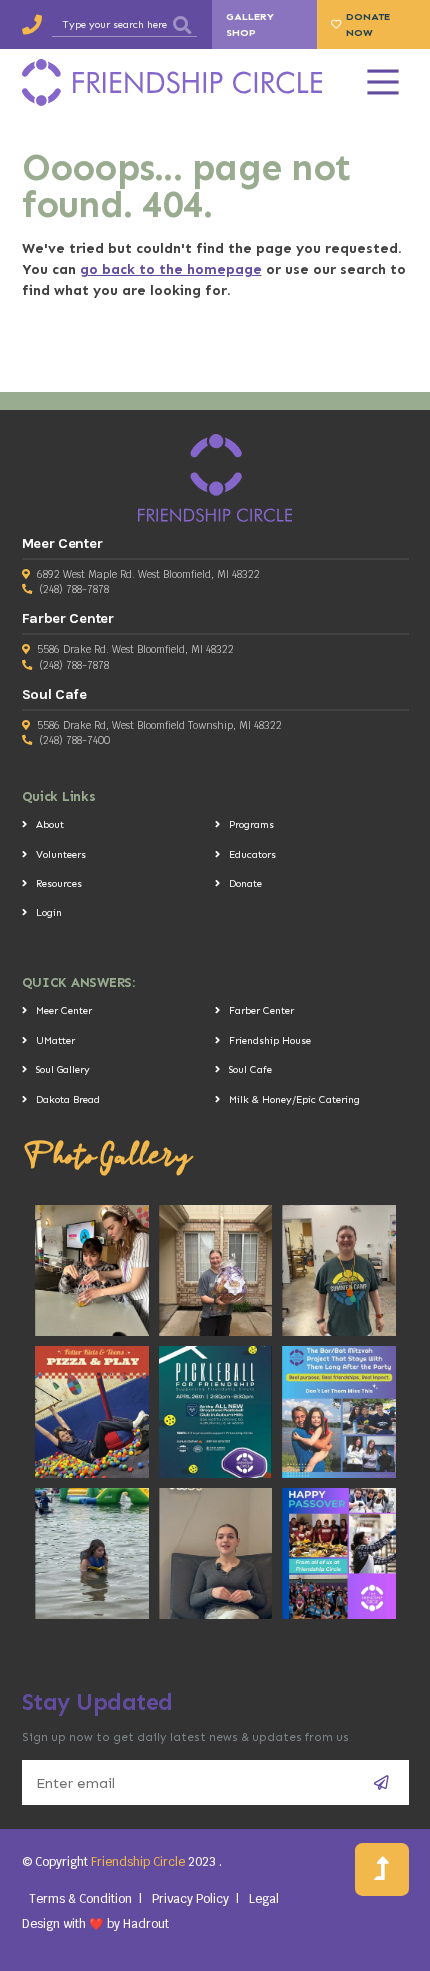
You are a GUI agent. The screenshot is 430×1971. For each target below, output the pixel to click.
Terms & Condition (80, 1898)
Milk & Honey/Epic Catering (294, 1099)
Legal (264, 1898)
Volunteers (61, 854)
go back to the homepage (171, 269)
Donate (245, 883)
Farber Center (261, 1010)
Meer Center (64, 1010)
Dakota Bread (68, 1099)
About (50, 824)
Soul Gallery (63, 1069)
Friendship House (270, 1040)
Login (49, 912)
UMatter (55, 1040)
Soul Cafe (250, 1069)
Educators (252, 854)
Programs (251, 824)
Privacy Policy (190, 1898)
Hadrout (146, 1923)
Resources (59, 883)
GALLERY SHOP (250, 24)
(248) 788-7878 (74, 589)
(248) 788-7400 (74, 740)
